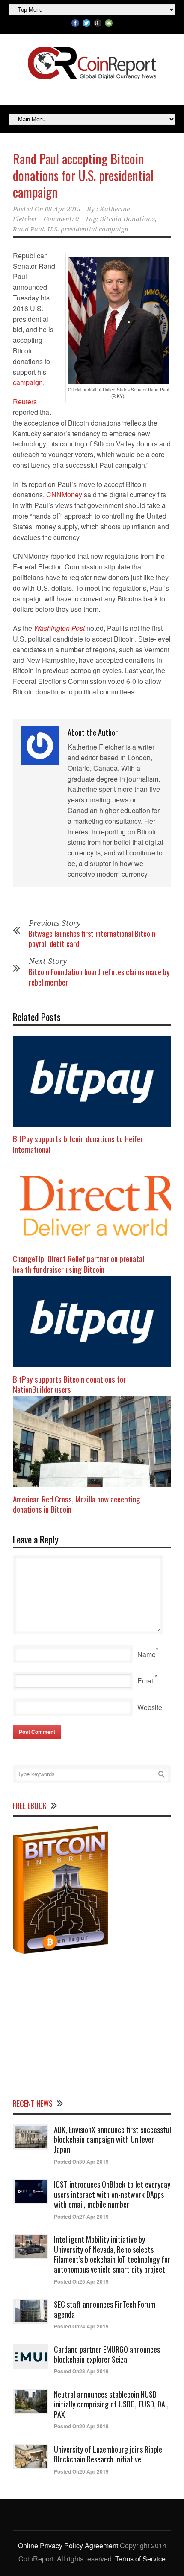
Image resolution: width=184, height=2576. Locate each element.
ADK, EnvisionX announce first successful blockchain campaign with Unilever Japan (113, 2140)
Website (150, 1707)
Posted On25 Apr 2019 (81, 2281)
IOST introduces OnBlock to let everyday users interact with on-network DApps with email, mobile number (112, 2194)
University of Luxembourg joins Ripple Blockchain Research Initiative (108, 2454)
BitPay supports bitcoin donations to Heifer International (78, 1144)
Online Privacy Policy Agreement (68, 2545)
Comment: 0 (61, 219)
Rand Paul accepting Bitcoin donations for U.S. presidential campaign (83, 175)
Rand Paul (28, 229)
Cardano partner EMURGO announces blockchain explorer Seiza (107, 2354)
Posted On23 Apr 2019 (81, 2371)
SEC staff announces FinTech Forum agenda (105, 2309)
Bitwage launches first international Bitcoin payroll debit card (92, 938)
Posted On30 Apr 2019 (81, 2162)
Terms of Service (140, 2559)
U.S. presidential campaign (88, 229)
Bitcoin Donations (127, 219)
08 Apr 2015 (63, 209)
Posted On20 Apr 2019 (81, 2426)
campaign (28, 382)
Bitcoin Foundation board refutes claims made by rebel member (99, 977)
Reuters (25, 401)
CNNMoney (64, 494)
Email (146, 1681)
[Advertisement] (92, 2025)
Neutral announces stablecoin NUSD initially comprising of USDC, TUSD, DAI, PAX (111, 2404)
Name (147, 1654)
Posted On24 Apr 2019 (81, 2326)
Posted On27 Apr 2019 (81, 2217)
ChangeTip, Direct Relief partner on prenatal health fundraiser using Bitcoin (79, 1264)
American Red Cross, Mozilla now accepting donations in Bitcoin (77, 1504)
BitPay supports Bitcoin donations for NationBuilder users (69, 1384)
